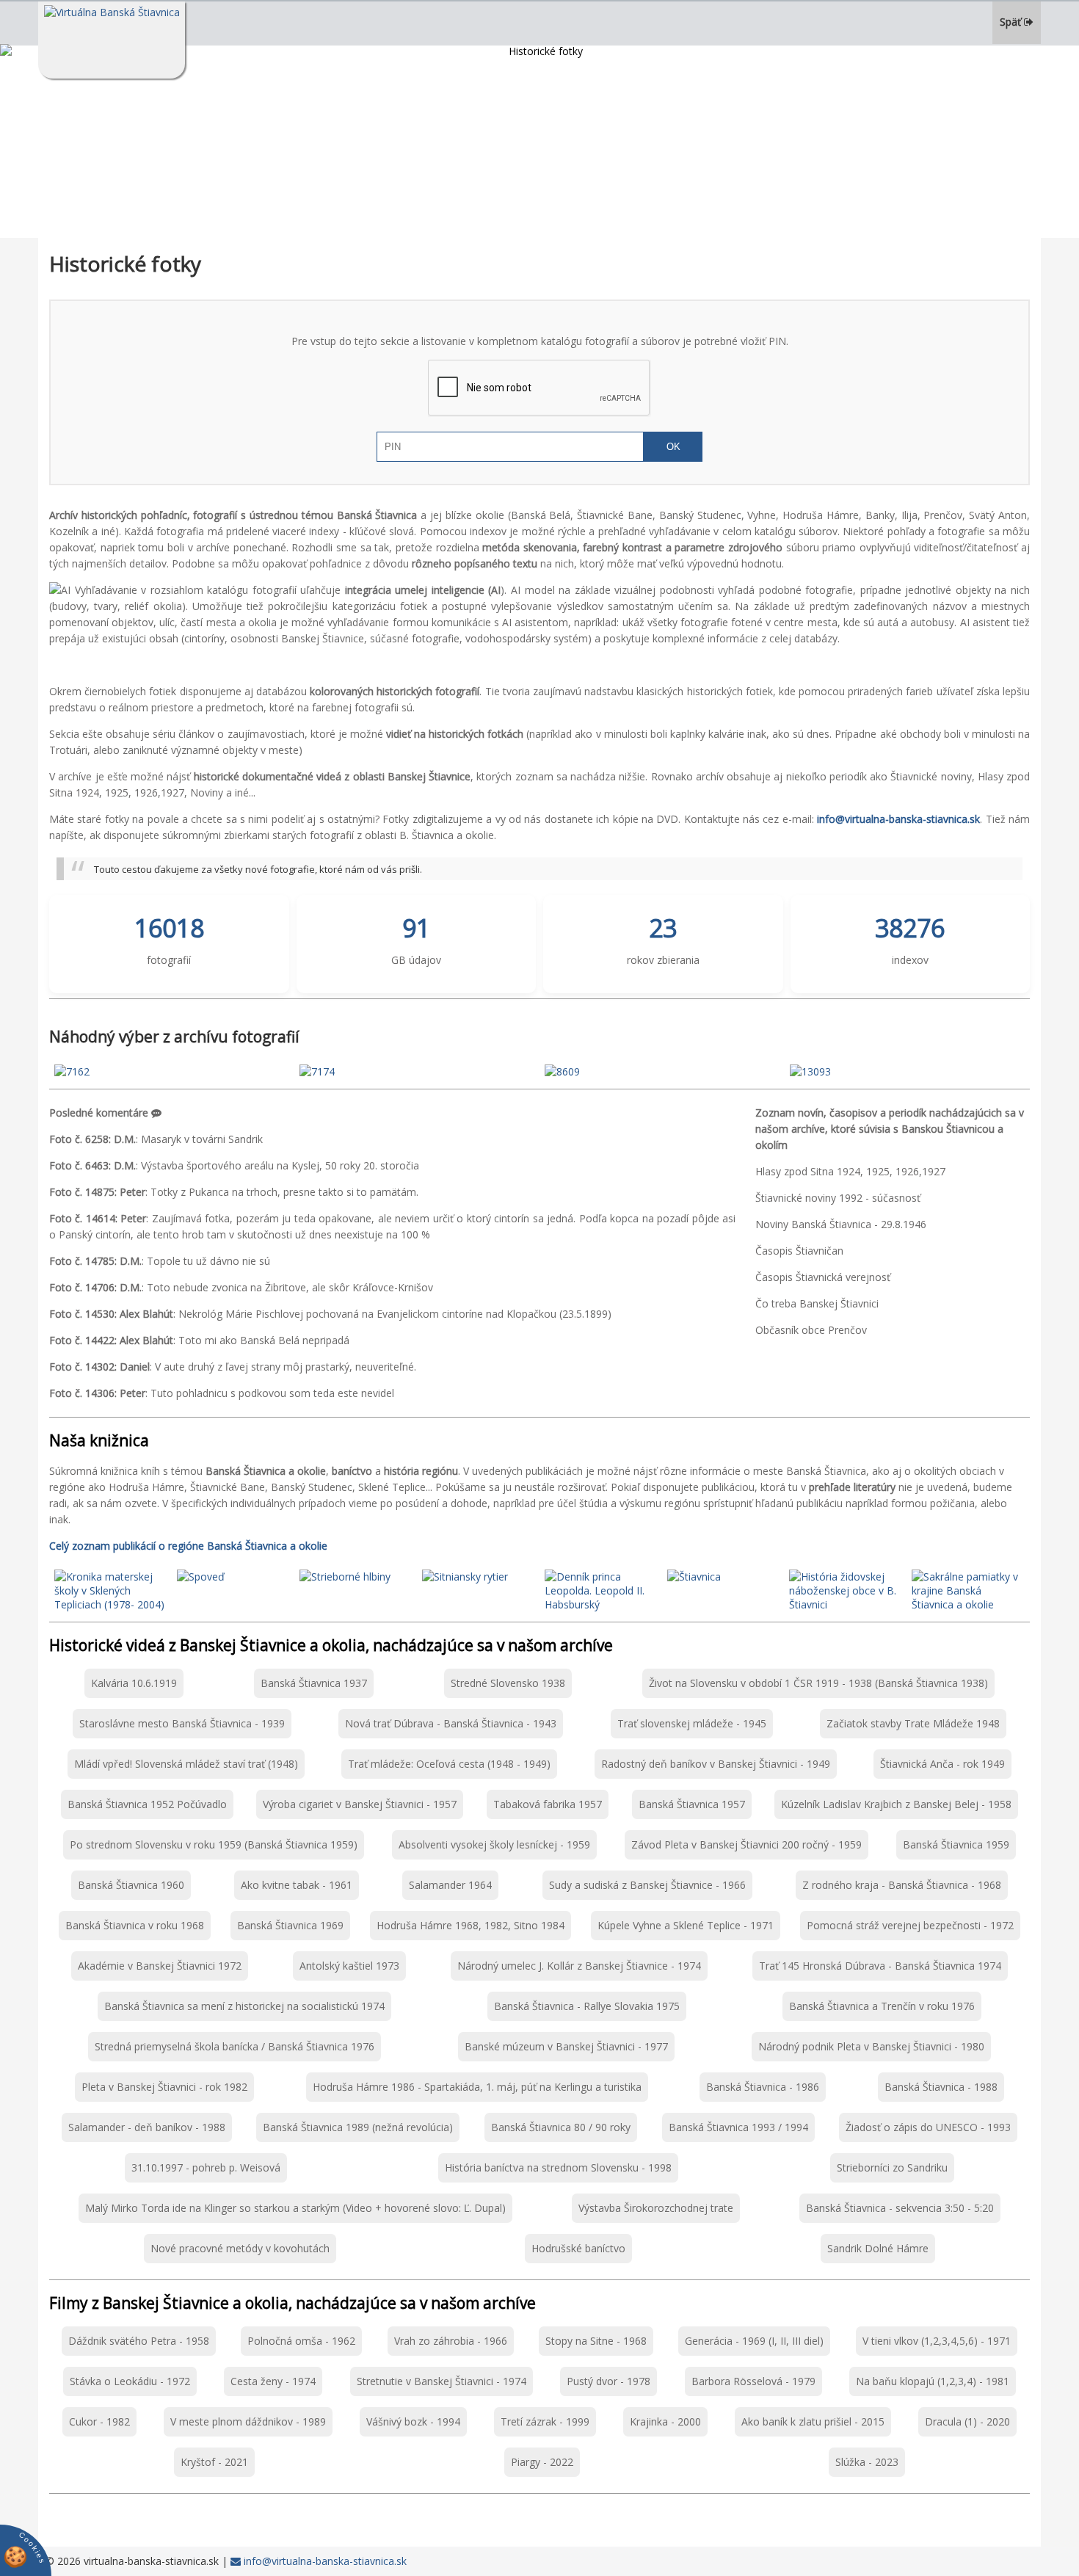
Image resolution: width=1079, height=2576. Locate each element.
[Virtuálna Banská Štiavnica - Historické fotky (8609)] (562, 1071)
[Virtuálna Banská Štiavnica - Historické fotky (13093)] (810, 1071)
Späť (1012, 22)
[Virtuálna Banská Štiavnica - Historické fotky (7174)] (317, 1071)
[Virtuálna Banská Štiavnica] (112, 40)
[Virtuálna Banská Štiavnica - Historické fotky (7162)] (72, 1071)
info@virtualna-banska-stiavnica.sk (324, 2561)
